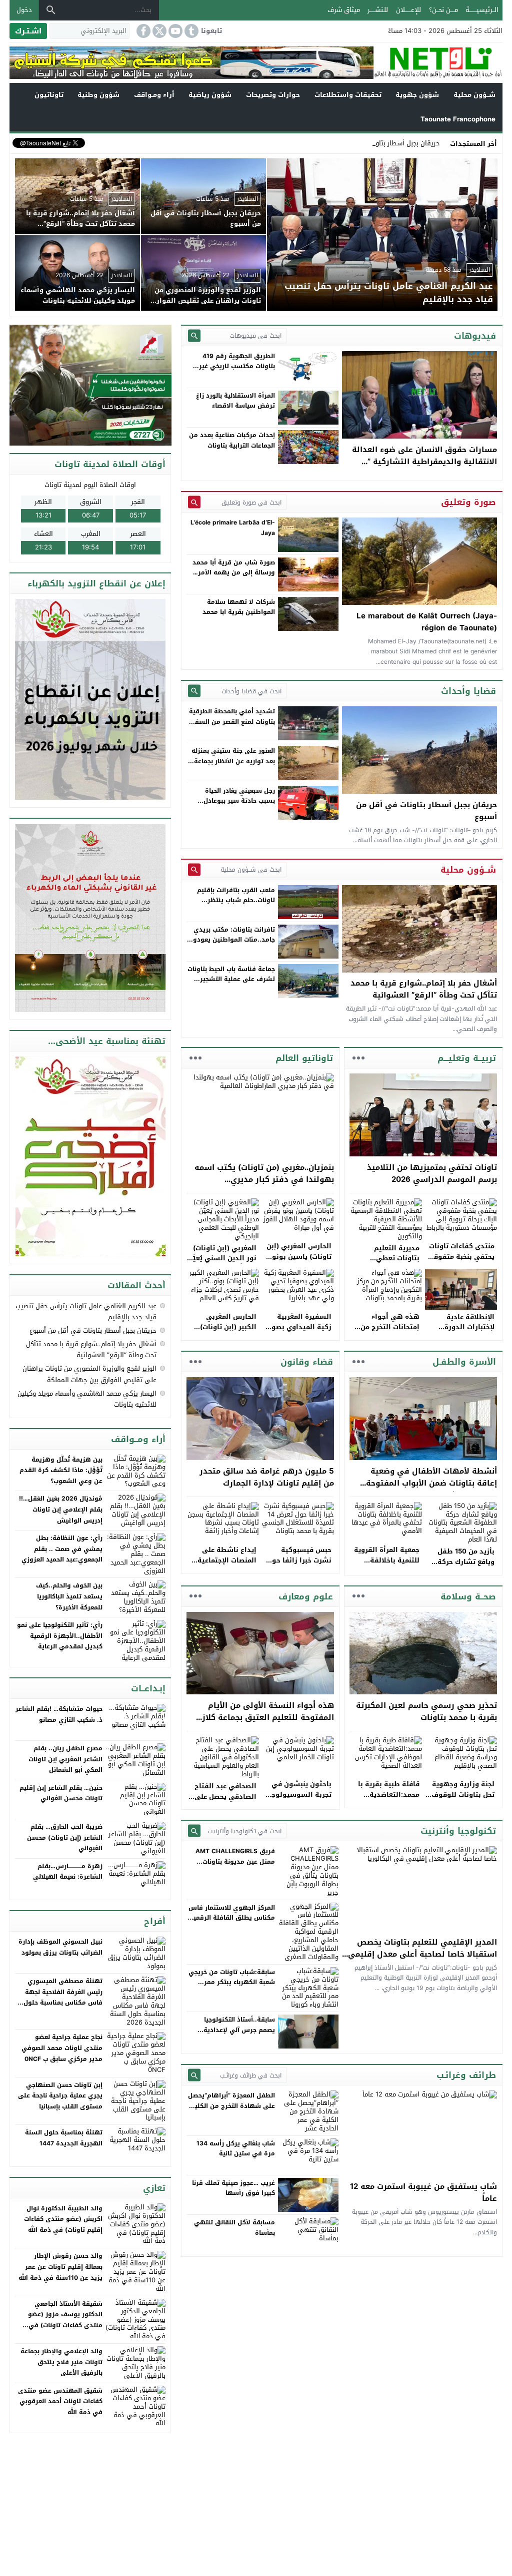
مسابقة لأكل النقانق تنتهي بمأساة (234, 2227)
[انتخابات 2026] (91, 386)
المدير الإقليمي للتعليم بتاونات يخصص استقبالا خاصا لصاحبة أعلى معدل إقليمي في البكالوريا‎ (422, 1954)
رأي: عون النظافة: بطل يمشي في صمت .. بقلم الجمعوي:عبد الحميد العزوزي (62, 1549)
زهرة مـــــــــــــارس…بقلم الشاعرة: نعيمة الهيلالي (68, 1872)
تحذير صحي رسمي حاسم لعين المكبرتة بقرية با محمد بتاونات (426, 1711)
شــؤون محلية (474, 95)
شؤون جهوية (417, 95)
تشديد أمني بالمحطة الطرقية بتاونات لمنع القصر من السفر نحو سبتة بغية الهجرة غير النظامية (232, 727)
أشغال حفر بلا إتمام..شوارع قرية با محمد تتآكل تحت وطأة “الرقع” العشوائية (424, 989)
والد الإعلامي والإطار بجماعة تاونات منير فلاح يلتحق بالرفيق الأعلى (61, 2362)
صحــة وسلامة (468, 1596)
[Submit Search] (194, 335)
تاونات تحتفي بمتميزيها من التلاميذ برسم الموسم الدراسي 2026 (432, 1173)
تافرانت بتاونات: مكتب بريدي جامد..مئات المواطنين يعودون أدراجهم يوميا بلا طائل (232, 940)
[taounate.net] (438, 63)
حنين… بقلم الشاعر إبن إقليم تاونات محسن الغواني (61, 1793)
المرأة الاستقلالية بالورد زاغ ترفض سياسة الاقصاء (235, 401)
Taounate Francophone (458, 119)
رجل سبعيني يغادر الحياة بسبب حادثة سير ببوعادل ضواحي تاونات (239, 801)
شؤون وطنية (98, 95)
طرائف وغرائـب (466, 2075)
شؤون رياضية (210, 95)
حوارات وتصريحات (273, 95)
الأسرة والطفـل (464, 1362)
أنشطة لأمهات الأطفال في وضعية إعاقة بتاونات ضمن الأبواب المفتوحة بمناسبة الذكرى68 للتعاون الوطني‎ (431, 1483)
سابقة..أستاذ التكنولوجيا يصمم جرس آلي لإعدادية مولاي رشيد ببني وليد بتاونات (232, 2030)
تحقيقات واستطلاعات (348, 95)
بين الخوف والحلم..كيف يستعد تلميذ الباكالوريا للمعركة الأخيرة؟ (69, 1596)
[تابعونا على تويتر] (158, 31)
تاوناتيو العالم (304, 1058)
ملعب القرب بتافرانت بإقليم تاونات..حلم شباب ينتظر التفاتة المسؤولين (236, 900)
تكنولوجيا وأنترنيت (458, 1831)
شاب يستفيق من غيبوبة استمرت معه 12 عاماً (423, 2192)
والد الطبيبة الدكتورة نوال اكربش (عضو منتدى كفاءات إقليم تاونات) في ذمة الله (63, 2219)
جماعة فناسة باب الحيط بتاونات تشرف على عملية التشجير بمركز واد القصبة (231, 979)
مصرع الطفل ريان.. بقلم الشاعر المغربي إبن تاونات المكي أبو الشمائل (65, 1759)
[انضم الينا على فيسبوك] (142, 31)
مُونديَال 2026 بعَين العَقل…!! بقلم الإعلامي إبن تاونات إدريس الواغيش (61, 1509)
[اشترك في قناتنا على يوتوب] (174, 31)
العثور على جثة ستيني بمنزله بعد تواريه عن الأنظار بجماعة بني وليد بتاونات (233, 761)
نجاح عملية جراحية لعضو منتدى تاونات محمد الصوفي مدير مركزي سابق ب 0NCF (62, 2048)
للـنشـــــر (378, 10)
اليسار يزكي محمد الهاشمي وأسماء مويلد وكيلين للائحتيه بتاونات (87, 1399)
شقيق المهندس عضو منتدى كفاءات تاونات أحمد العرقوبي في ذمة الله (60, 2401)
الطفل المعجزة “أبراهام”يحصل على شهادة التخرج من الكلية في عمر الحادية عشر (231, 2106)
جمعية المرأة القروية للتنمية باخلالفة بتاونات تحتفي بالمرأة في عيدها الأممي (385, 1565)
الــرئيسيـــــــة (482, 10)
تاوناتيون (49, 95)
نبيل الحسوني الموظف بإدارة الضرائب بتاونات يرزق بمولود (60, 1947)
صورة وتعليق (468, 502)
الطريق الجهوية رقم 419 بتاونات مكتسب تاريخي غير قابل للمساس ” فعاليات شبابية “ (237, 371)
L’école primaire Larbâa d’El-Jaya (233, 527)
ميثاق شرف (344, 10)
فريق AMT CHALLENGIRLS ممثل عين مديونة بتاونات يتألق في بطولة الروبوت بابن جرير (233, 1866)
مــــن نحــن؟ (443, 10)
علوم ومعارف (306, 1596)
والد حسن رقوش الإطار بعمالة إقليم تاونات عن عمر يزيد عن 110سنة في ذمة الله (60, 2267)
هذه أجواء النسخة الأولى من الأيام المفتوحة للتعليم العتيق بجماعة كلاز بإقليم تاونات (268, 1717)
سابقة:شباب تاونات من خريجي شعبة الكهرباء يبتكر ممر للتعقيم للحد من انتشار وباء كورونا (232, 1987)
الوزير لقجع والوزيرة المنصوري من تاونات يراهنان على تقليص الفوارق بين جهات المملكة (89, 1374)
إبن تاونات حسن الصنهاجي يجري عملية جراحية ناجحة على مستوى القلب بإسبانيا (60, 2096)
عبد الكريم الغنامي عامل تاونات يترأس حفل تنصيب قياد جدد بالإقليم (86, 1311)
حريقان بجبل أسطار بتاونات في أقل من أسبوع (376, 143)
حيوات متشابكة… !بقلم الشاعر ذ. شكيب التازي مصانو (59, 1714)
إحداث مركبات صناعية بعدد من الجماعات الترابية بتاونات (232, 440)
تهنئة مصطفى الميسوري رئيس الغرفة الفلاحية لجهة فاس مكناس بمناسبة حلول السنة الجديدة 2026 (63, 1997)
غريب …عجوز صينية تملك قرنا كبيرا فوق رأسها (233, 2188)
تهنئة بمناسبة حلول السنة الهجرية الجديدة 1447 (64, 2138)
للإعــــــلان (408, 10)
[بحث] (51, 10)
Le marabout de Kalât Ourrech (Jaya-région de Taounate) (427, 622)
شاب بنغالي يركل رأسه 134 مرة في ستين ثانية (236, 2148)
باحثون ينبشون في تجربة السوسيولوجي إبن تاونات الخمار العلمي (298, 1800)
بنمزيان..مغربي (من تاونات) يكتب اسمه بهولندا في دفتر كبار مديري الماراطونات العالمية (264, 1179)
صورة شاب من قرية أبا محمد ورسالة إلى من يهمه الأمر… (234, 567)
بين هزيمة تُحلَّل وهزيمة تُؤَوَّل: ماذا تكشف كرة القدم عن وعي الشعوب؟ (61, 1470)
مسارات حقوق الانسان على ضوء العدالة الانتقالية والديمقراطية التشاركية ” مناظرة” (424, 462)
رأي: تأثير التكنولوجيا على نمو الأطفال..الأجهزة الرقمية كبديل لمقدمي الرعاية (60, 1636)
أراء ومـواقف (154, 95)
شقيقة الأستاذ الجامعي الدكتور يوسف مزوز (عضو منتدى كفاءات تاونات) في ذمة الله (65, 2320)
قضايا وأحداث (468, 691)
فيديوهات (475, 336)
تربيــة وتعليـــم (467, 1058)
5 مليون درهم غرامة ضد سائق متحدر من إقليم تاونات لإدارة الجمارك (267, 1477)
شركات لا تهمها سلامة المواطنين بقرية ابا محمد (239, 607)
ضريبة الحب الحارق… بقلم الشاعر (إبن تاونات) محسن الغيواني (65, 1837)
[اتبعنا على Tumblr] (190, 31)
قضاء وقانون (307, 1362)
